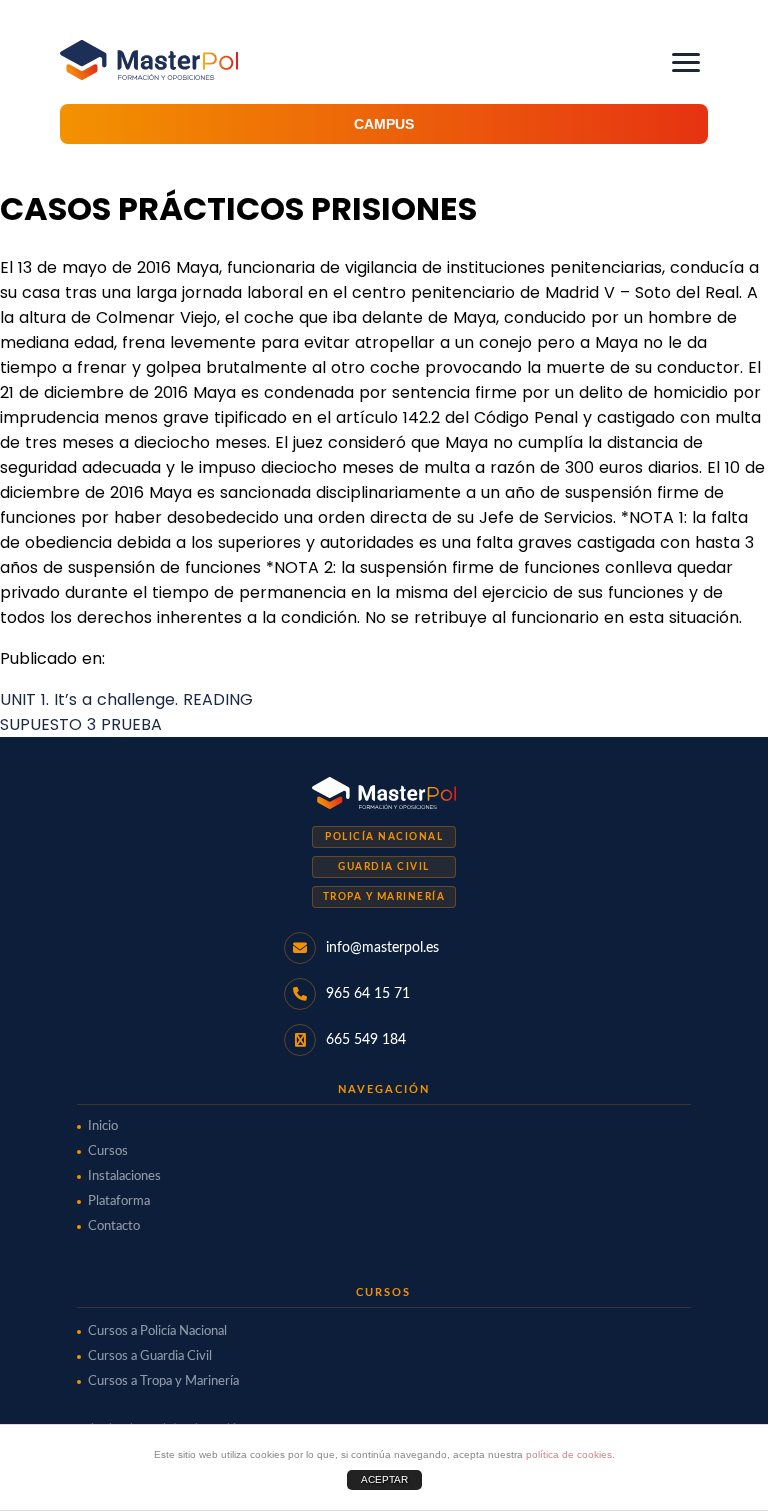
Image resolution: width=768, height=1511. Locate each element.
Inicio (103, 1126)
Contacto (114, 1226)
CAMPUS (384, 124)
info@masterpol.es (382, 948)
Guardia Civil (384, 867)
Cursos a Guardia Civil (150, 1356)
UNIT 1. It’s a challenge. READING (126, 699)
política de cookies (569, 1454)
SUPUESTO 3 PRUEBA (81, 724)
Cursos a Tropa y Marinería (163, 1381)
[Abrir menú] (686, 62)
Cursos (108, 1151)
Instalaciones (124, 1176)
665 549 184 (366, 1040)
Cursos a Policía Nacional (157, 1331)
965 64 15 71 (368, 994)
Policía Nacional (384, 837)
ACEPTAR (384, 1479)
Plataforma (119, 1201)
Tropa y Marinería (384, 897)
